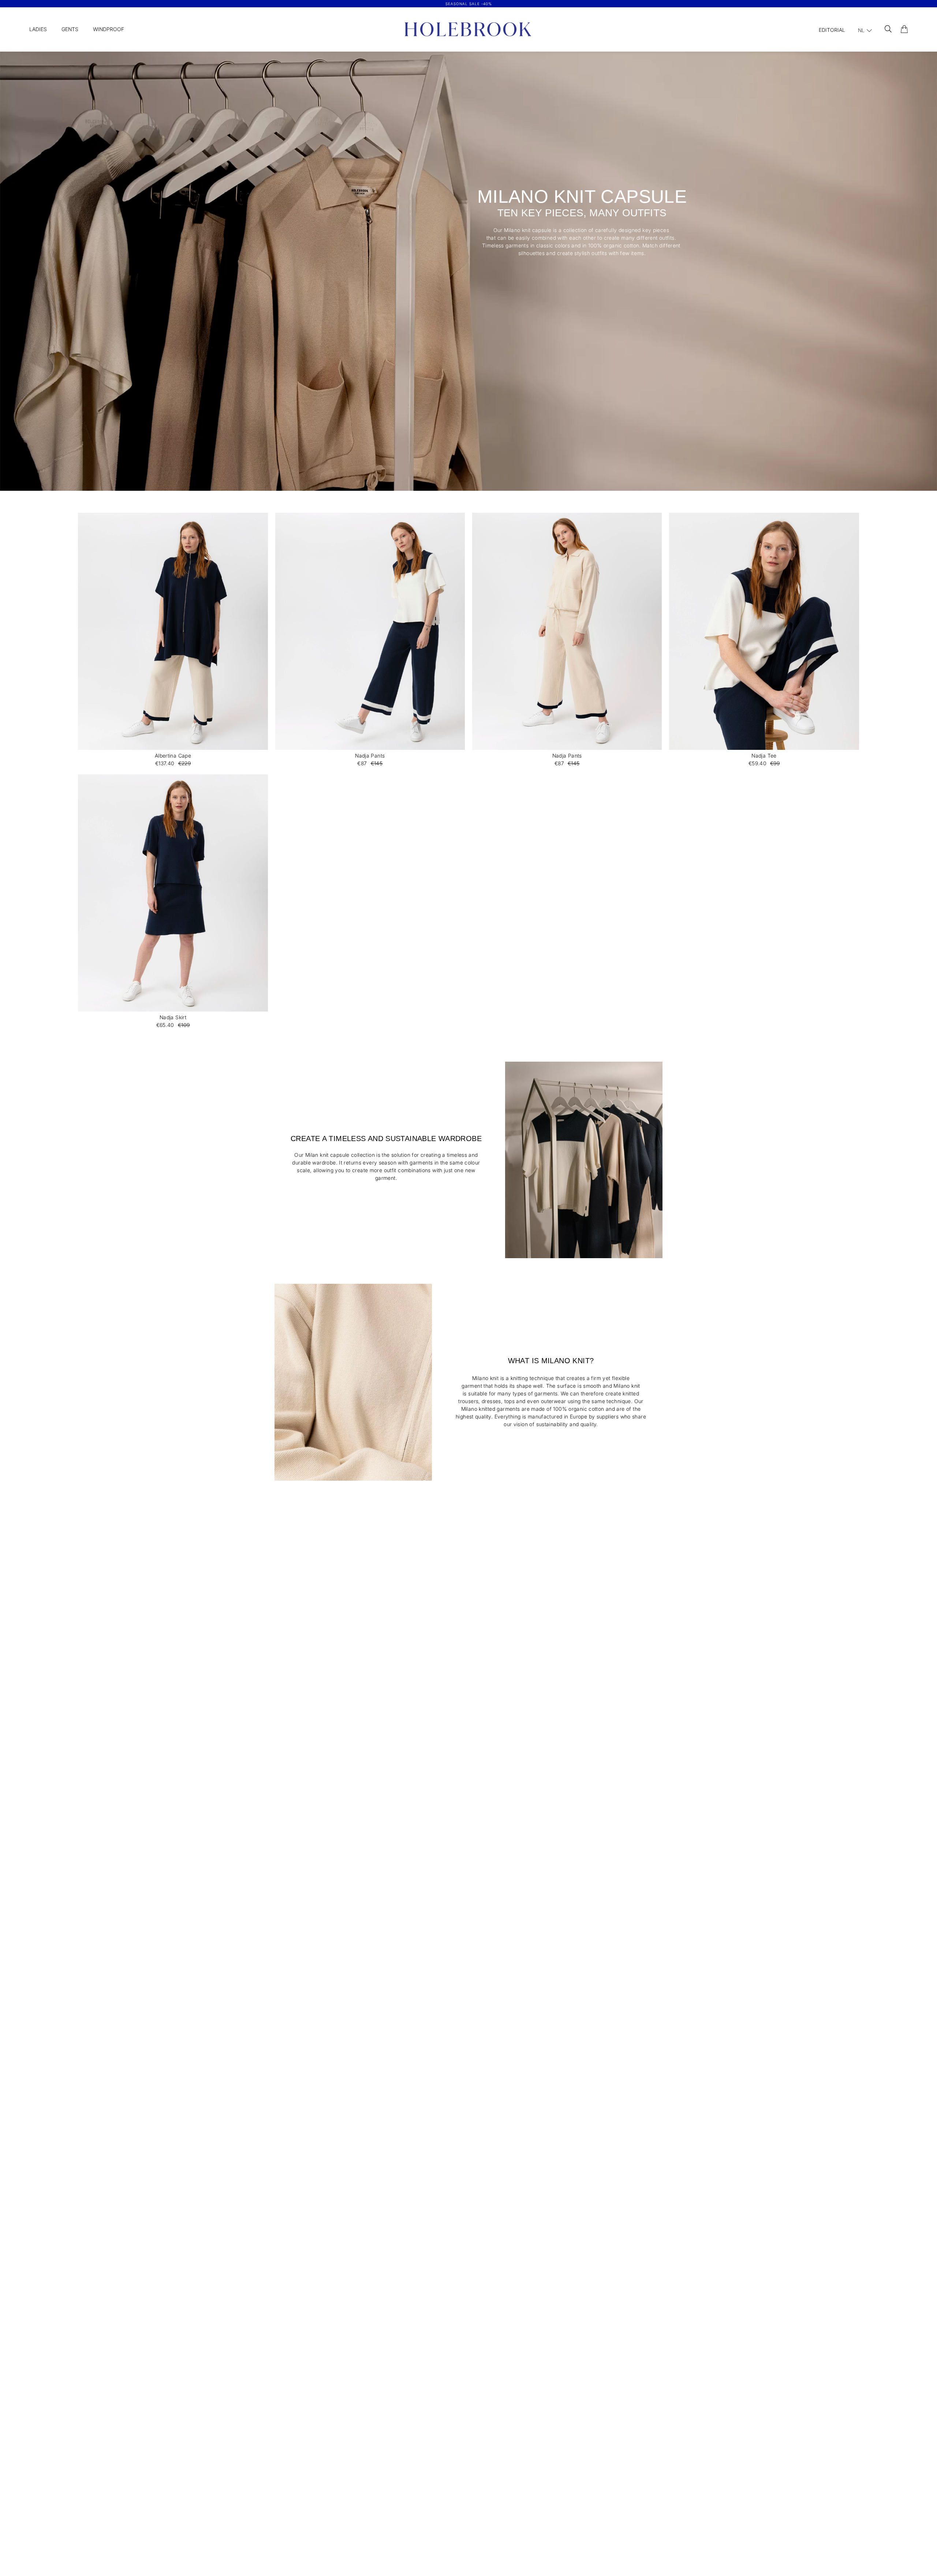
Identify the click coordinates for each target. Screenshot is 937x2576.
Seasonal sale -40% (469, 4)
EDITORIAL (832, 30)
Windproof (109, 29)
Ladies (38, 29)
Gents (70, 29)
